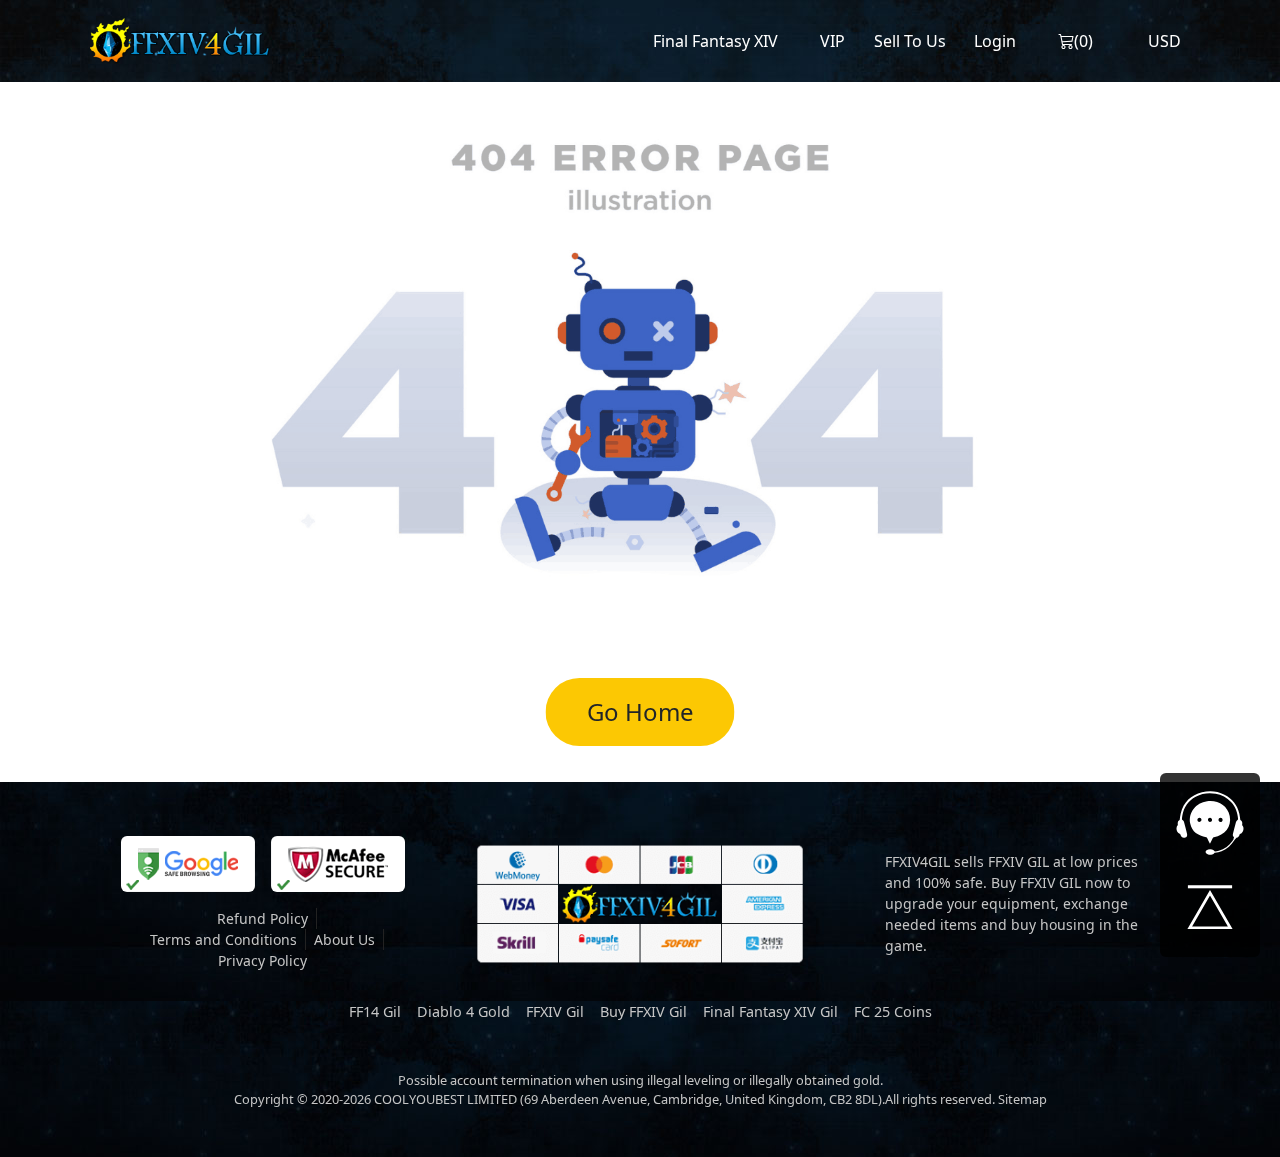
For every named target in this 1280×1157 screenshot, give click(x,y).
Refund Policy (262, 918)
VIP (832, 41)
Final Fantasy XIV (715, 41)
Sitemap (1022, 1099)
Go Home (640, 711)
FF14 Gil (375, 1011)
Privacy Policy (262, 960)
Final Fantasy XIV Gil (770, 1011)
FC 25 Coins (893, 1011)
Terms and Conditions (223, 939)
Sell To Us (910, 41)
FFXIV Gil (555, 1011)
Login (995, 41)
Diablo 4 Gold (463, 1011)
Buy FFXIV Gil (643, 1011)
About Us (344, 939)
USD (1164, 41)
